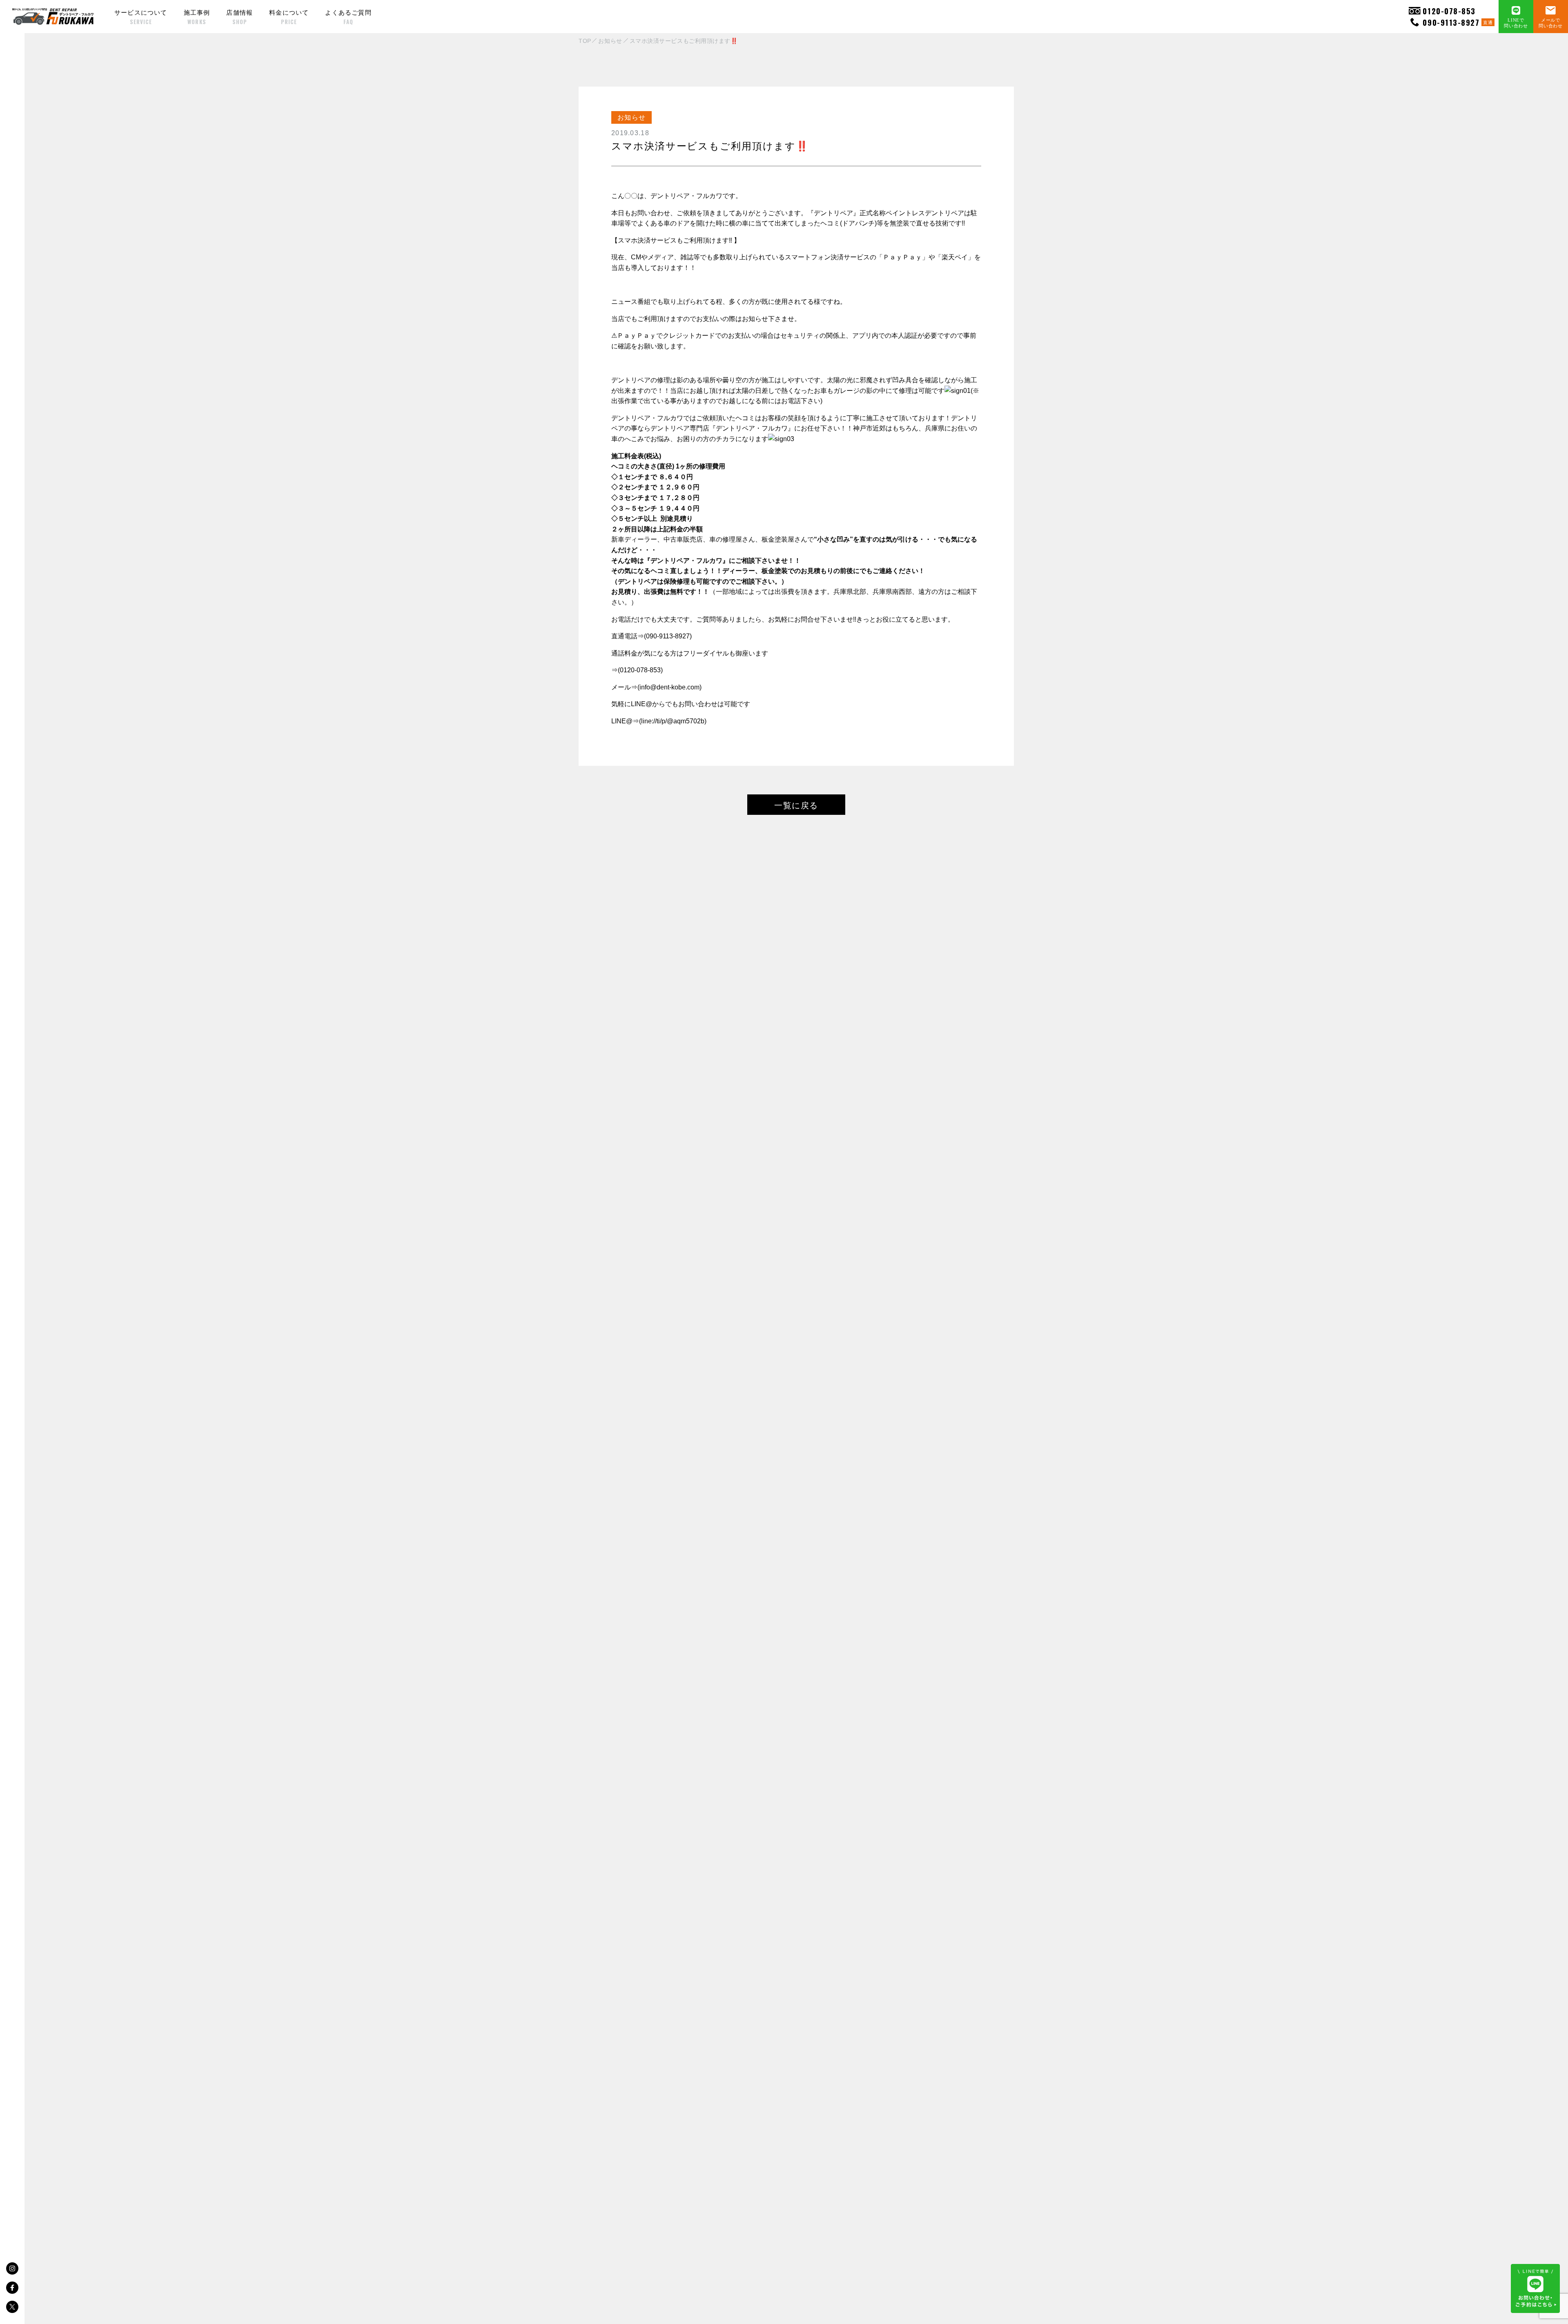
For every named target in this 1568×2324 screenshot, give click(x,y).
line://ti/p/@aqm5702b (673, 721)
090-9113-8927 (1458, 22)
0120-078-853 (1449, 11)
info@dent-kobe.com (669, 687)
